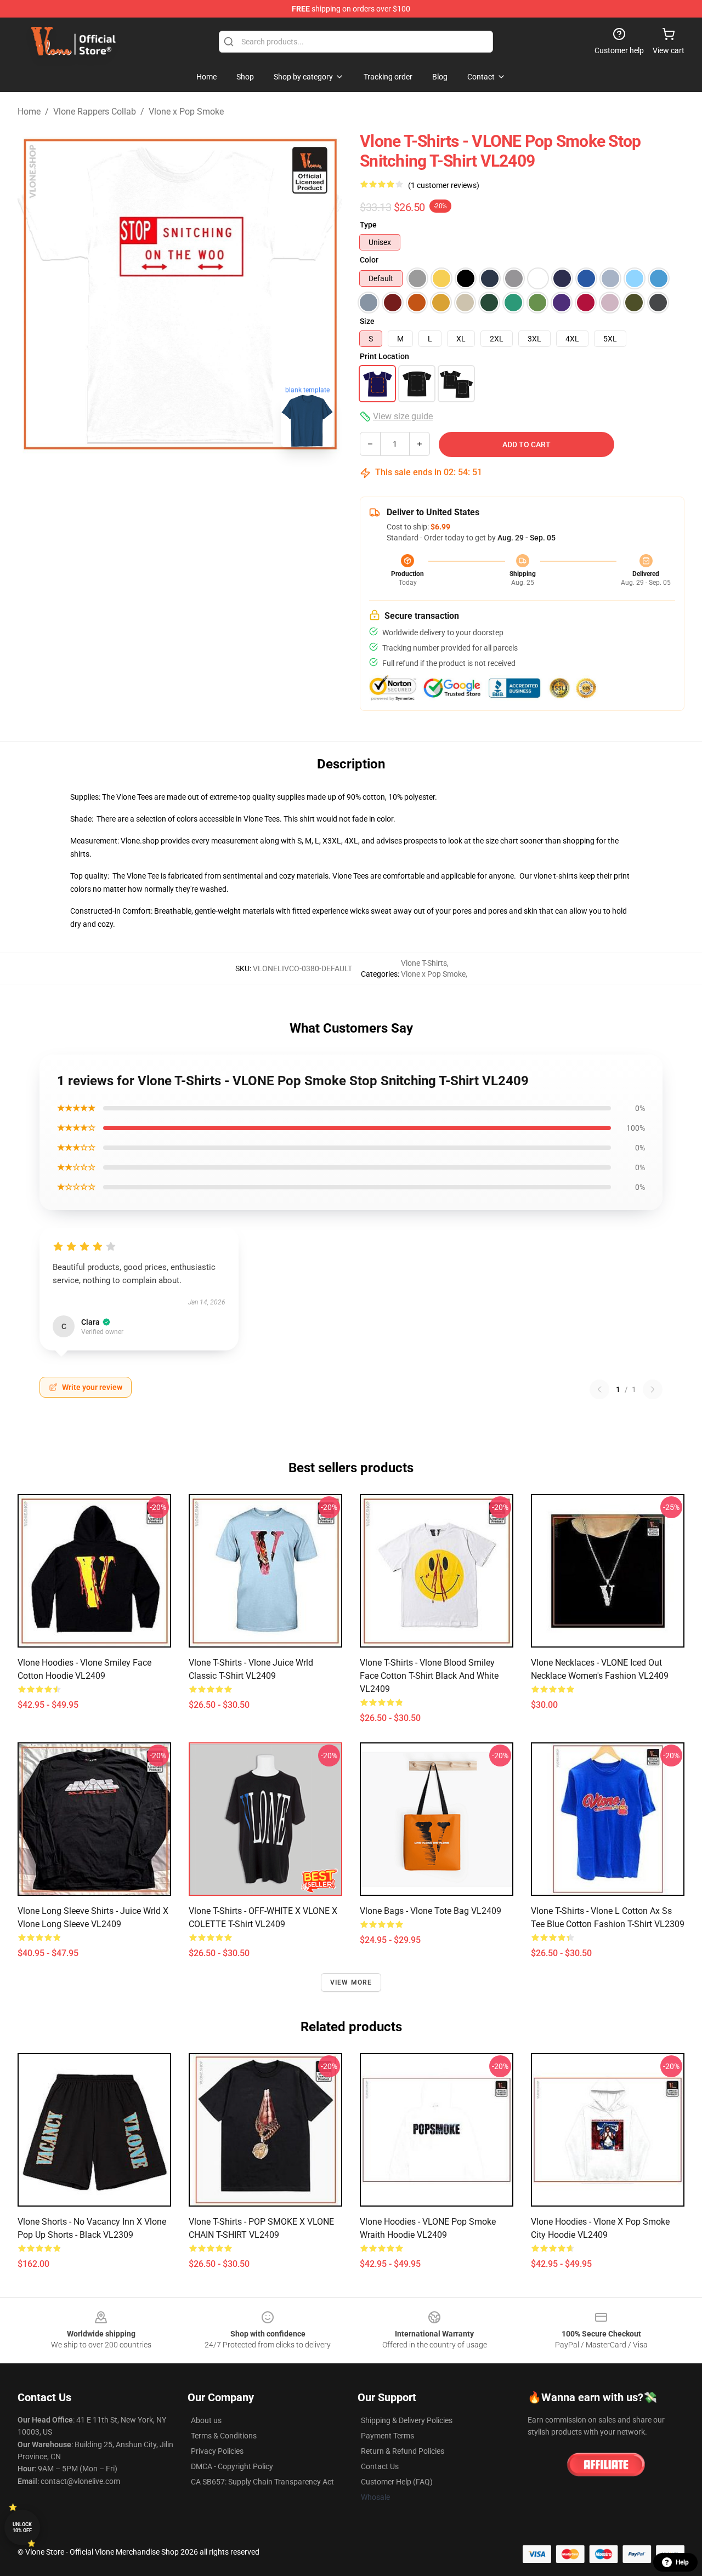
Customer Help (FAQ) (397, 2482)
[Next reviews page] (653, 1389)
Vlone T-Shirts (424, 963)
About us (206, 2420)
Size (367, 321)
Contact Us (380, 2466)
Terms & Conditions (224, 2436)
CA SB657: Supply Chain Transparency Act (262, 2482)
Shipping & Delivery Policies (407, 2420)
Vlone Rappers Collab (95, 112)
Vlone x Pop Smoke (186, 112)
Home (29, 112)
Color (369, 260)
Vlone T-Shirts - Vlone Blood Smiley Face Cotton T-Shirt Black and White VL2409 (429, 1676)
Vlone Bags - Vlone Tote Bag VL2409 (431, 1911)
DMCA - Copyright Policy (232, 2466)
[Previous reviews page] (599, 1389)
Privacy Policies (217, 2451)
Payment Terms (387, 2436)
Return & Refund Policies (403, 2451)
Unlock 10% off (22, 2527)
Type (368, 225)
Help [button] (682, 2562)
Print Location (384, 356)
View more (351, 1982)
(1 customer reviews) (444, 185)
